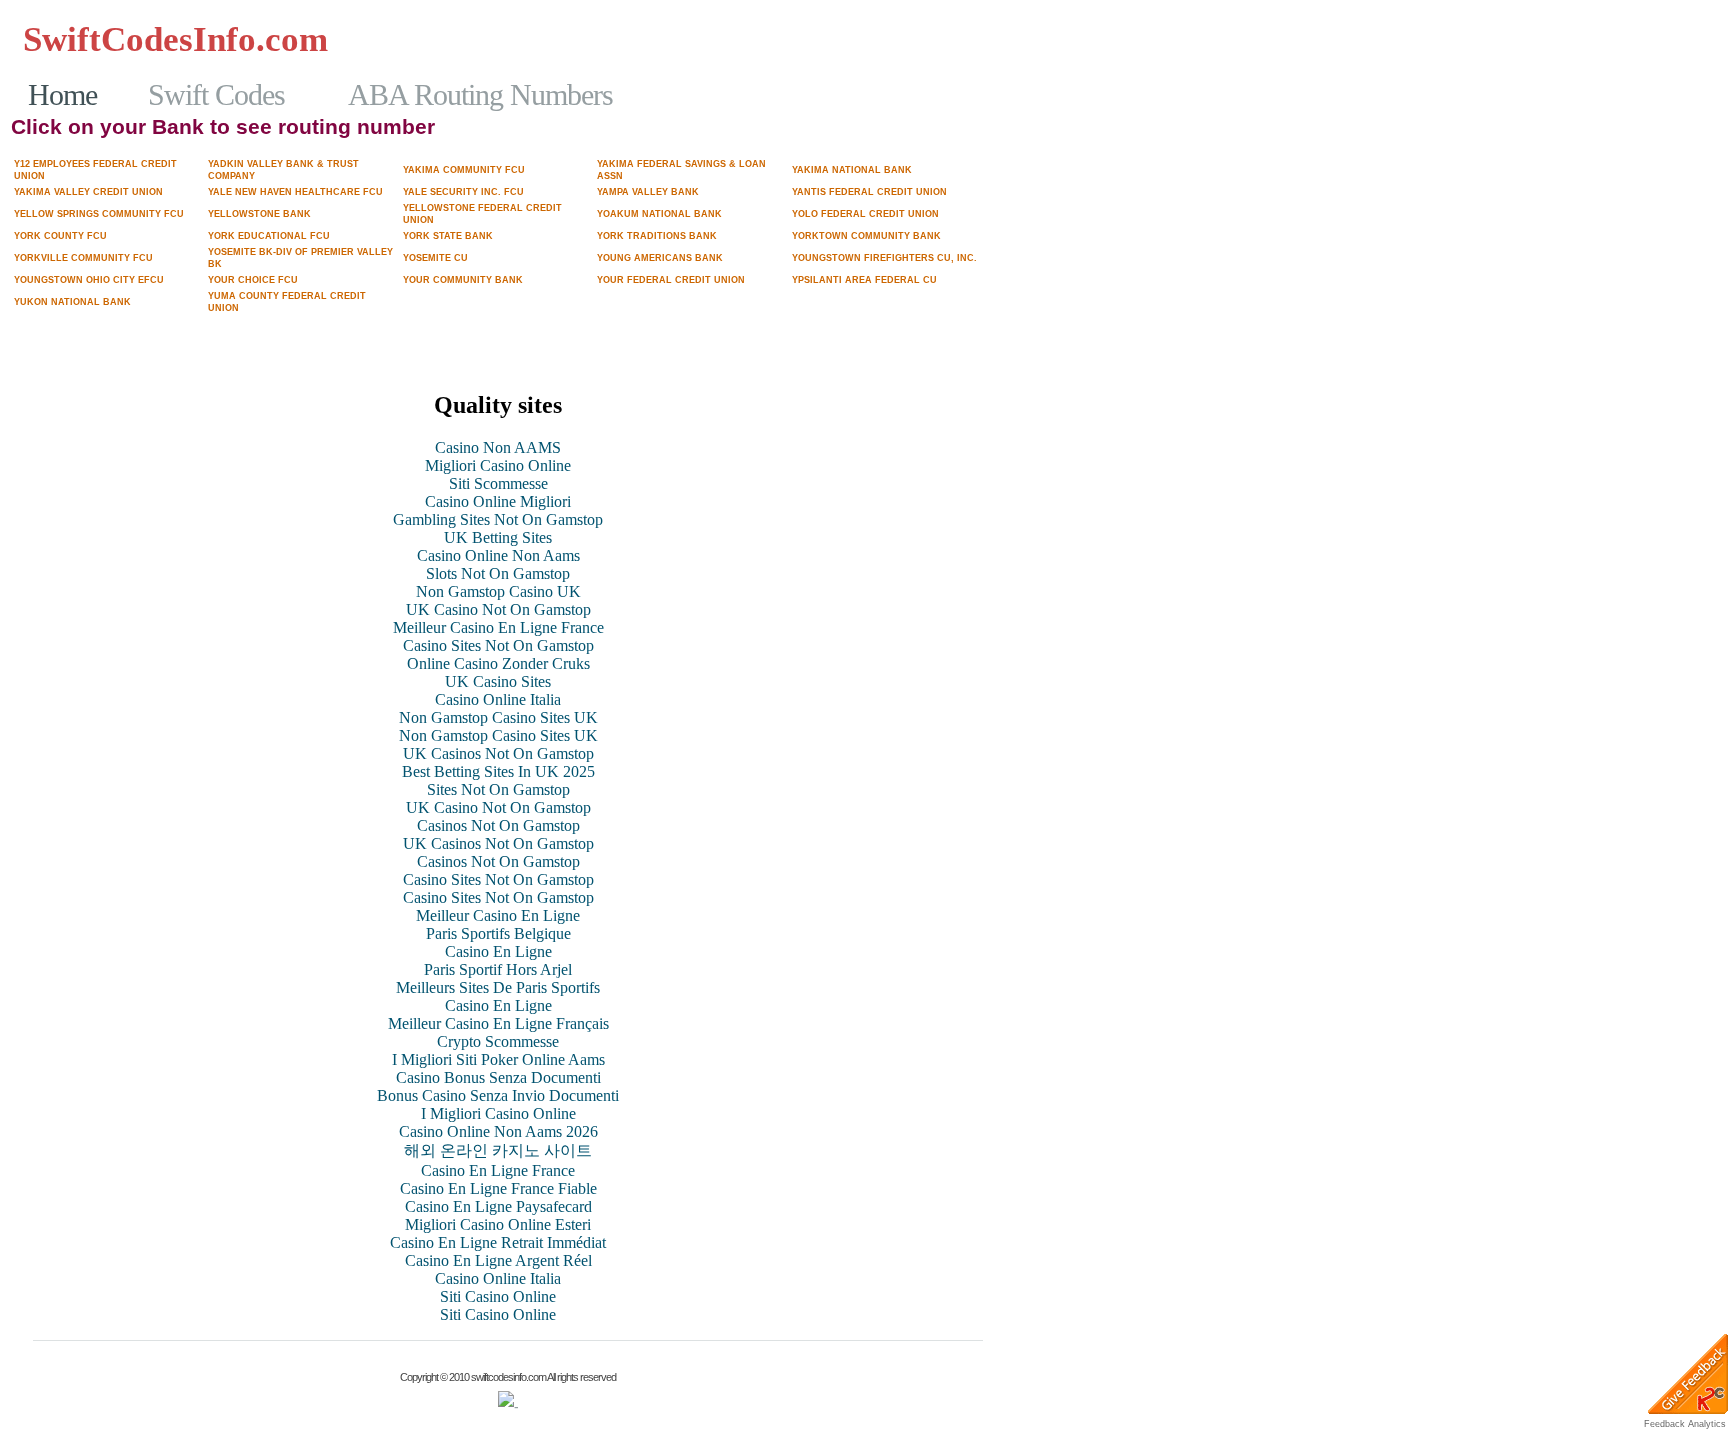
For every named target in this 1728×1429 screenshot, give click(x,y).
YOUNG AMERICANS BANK (660, 258)
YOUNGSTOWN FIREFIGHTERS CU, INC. (884, 258)
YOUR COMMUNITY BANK (463, 280)
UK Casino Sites (498, 681)
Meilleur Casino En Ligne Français (498, 1023)
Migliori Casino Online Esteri (498, 1224)
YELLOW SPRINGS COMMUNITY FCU (99, 214)
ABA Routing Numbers (480, 94)
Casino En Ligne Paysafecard (498, 1206)
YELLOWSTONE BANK (259, 214)
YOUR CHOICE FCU (253, 280)
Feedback (1664, 1424)
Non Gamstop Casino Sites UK (498, 717)
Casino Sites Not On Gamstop (498, 645)
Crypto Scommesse (498, 1041)
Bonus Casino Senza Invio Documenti (498, 1095)
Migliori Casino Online (498, 465)
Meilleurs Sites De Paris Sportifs (498, 987)
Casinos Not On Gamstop (450, 39)
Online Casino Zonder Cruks (498, 663)
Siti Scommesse (498, 483)
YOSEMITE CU (435, 258)
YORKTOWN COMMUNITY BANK (866, 236)
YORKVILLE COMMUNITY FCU (83, 258)
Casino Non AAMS (498, 447)
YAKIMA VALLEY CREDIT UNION (88, 192)
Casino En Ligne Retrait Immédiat (498, 1242)
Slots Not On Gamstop (498, 573)
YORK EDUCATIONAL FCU (269, 236)
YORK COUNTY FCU (60, 236)
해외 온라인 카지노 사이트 (498, 1150)
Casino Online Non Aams (498, 555)
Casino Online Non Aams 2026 (498, 1131)
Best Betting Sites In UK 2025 (498, 771)
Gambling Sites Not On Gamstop (875, 57)
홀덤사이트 (598, 39)
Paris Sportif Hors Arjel (498, 969)
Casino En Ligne (498, 951)
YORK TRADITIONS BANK (657, 236)
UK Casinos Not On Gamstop (498, 753)
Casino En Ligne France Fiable (498, 1188)
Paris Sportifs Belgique (498, 933)
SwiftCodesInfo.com (175, 40)
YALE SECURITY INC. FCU (463, 192)
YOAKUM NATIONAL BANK (659, 214)
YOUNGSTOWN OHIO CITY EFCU (89, 280)
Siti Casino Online (498, 1296)
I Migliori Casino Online (498, 1113)
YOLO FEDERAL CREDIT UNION (865, 214)
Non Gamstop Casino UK (498, 591)
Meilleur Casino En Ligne (498, 915)
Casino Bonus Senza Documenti (498, 1077)
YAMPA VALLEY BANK (648, 192)
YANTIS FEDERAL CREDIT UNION (869, 192)
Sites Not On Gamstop (498, 789)
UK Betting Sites (498, 537)
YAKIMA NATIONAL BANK (852, 170)
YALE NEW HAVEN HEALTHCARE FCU (295, 192)
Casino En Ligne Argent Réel (498, 1260)
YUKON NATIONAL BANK (72, 302)
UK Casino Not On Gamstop (498, 609)
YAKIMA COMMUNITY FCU (464, 170)
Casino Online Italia (498, 699)
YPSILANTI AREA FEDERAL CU (864, 280)
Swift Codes (216, 94)
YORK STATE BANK (448, 236)
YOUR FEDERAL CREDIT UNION (671, 280)
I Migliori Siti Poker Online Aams (498, 1059)
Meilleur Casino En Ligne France (498, 627)
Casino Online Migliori (498, 501)
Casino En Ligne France (498, 1170)
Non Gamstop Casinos (908, 39)
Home (62, 94)
